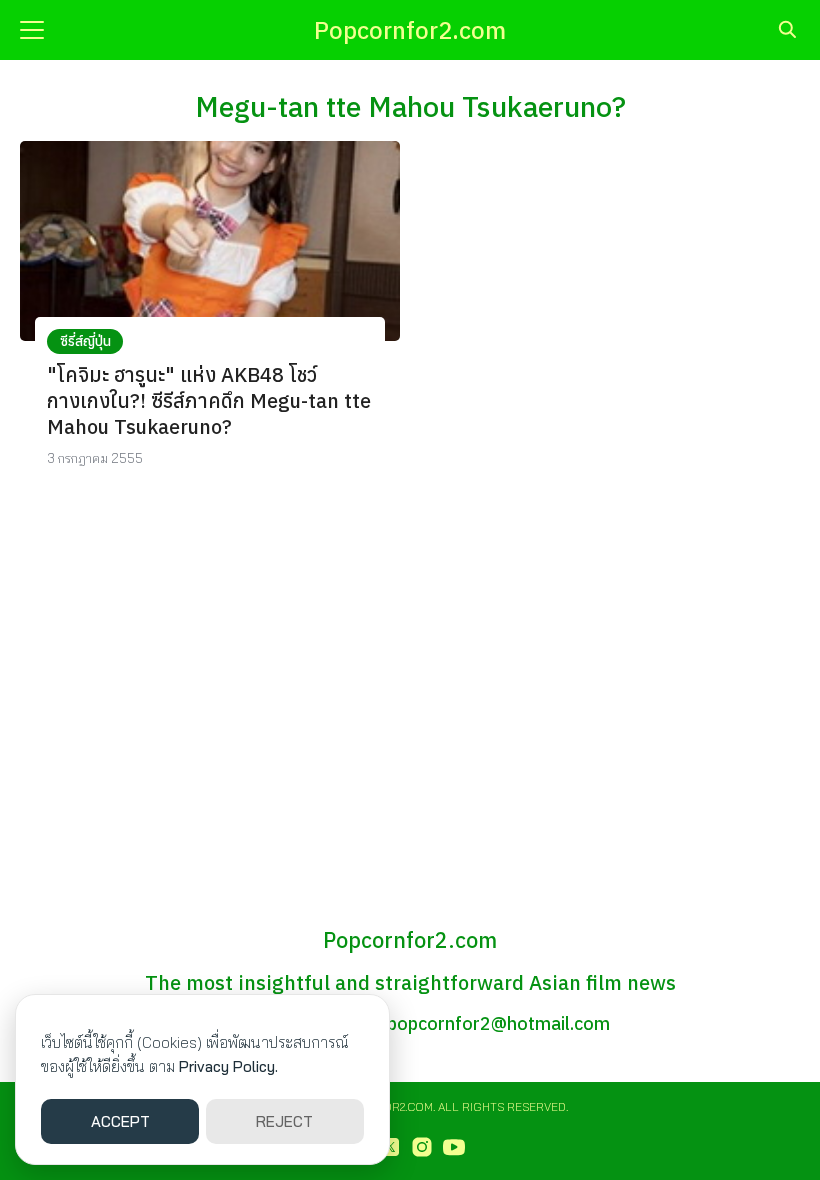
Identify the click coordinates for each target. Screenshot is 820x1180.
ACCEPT (120, 1121)
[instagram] (422, 1147)
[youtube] (454, 1147)
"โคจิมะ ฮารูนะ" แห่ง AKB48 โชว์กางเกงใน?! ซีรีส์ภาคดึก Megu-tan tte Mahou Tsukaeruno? (209, 400)
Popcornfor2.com (410, 30)
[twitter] (390, 1147)
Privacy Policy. (228, 1066)
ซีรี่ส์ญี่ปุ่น (85, 341)
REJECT (284, 1121)
